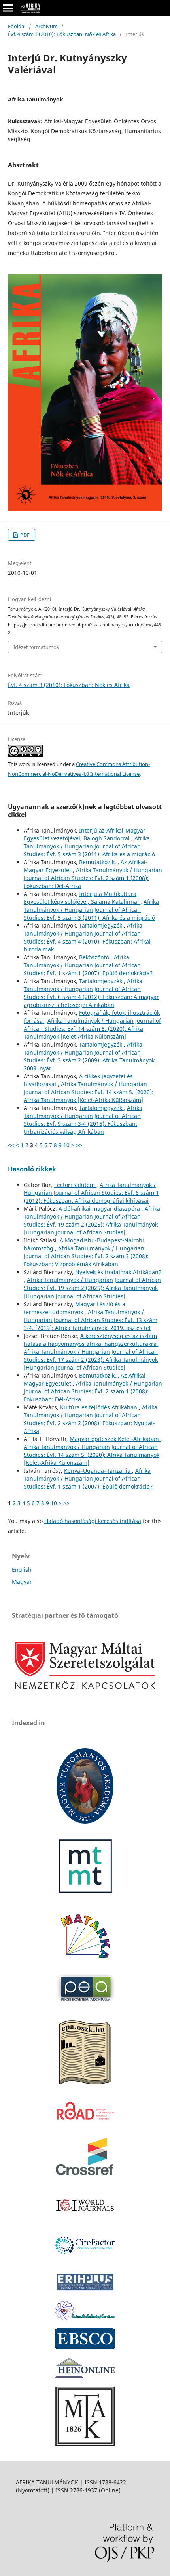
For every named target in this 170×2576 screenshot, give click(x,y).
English (22, 1570)
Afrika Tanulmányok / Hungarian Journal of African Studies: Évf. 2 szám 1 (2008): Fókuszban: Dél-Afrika (93, 878)
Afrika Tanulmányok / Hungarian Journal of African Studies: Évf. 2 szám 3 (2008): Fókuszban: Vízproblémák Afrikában (86, 1256)
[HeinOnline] (85, 2347)
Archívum (46, 26)
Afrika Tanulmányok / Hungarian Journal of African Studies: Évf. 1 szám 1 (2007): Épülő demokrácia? (88, 965)
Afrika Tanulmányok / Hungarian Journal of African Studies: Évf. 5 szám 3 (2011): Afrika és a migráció (89, 846)
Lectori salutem (75, 1185)
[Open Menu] (8, 8)
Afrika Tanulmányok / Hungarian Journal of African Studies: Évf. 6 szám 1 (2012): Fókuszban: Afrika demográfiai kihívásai (91, 1193)
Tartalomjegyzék (101, 925)
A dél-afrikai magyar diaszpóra (100, 1209)
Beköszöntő (95, 957)
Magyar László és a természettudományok (75, 1308)
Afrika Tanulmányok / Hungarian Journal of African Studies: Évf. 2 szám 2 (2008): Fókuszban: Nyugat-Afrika (91, 1419)
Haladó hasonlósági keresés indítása (93, 1521)
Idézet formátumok (36, 647)
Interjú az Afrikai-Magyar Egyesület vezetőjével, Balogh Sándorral (85, 834)
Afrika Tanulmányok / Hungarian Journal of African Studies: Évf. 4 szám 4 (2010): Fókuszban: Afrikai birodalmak (87, 937)
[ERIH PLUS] (85, 2290)
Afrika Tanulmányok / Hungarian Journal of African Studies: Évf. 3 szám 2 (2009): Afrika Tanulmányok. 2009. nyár (90, 1056)
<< (11, 1145)
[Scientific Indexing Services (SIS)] (85, 2317)
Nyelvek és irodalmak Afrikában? (118, 1272)
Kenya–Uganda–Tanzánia (98, 1471)
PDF (24, 535)
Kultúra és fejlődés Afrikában (99, 1407)
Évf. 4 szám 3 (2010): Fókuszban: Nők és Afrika (62, 34)
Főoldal (17, 26)
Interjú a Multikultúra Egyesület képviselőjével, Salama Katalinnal (82, 898)
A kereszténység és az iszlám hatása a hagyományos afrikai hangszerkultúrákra (91, 1340)
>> (79, 1145)
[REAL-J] (85, 2444)
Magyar (22, 1582)
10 (66, 1145)
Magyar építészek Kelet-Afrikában (115, 1439)
